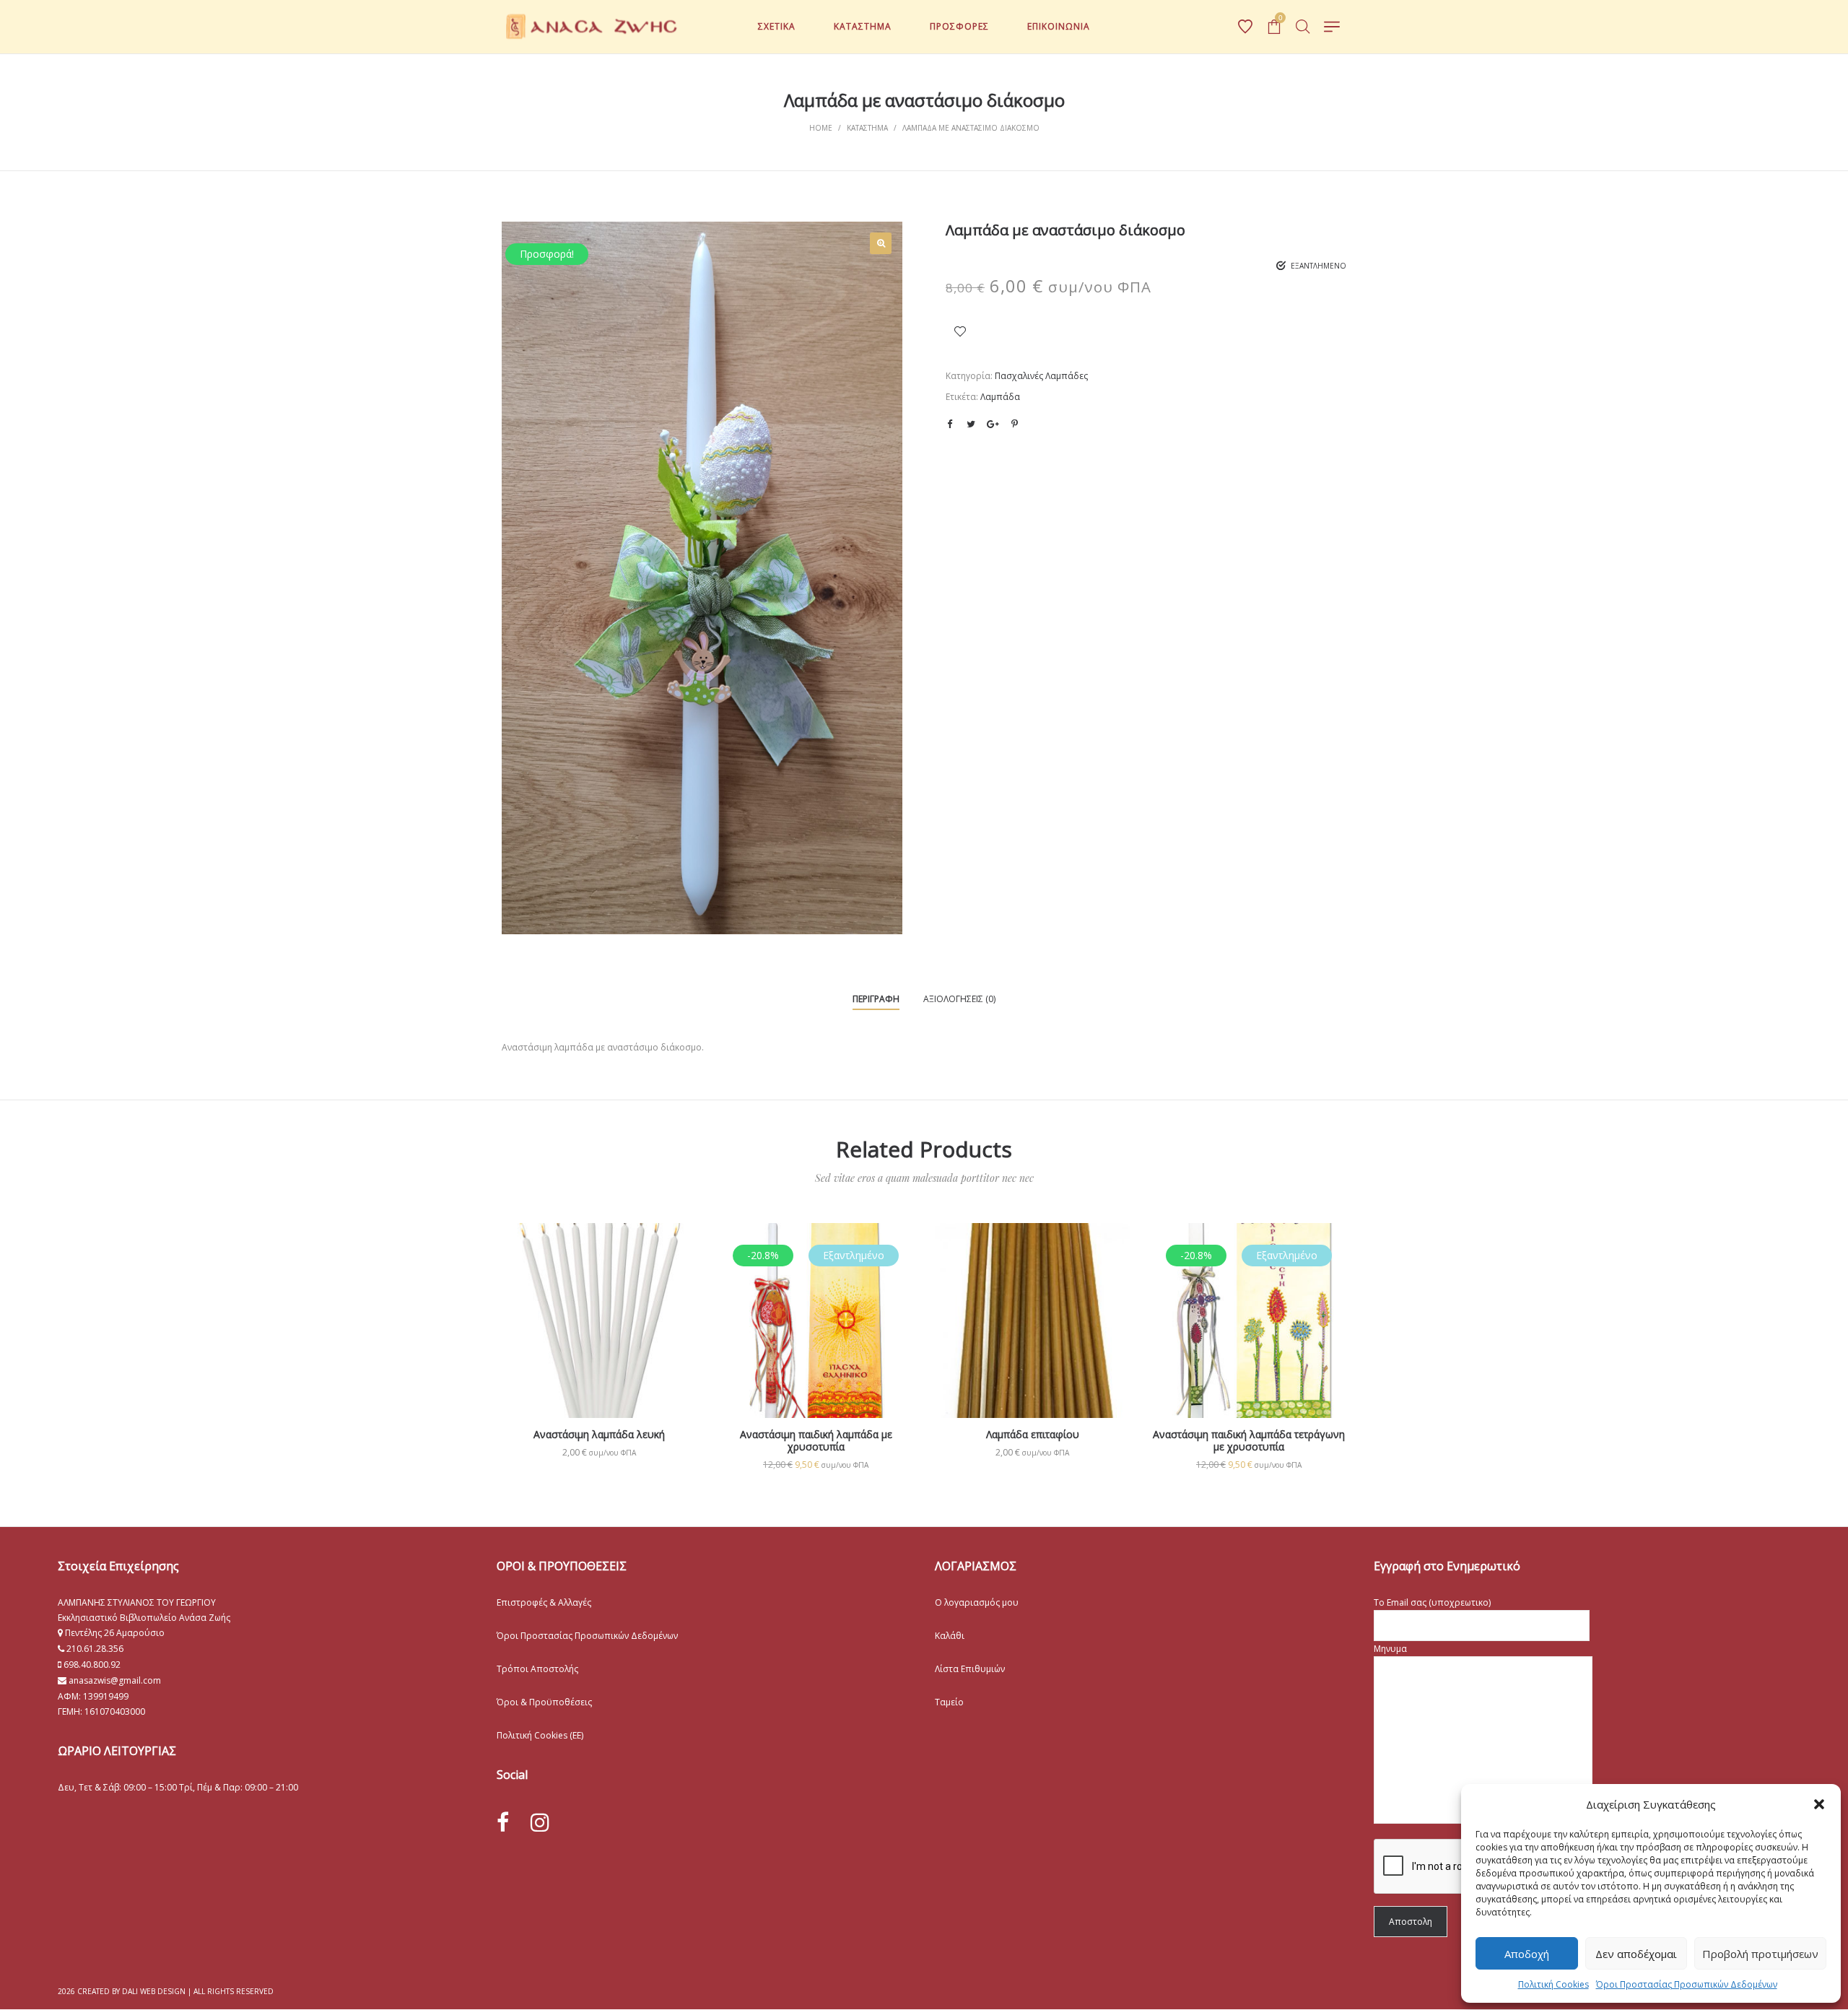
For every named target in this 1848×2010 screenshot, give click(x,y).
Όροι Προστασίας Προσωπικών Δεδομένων (1687, 1984)
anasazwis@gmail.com (114, 1680)
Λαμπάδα (1000, 397)
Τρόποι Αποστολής (537, 1669)
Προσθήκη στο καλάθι (600, 1452)
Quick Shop (600, 1341)
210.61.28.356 (95, 1649)
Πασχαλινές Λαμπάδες (1041, 376)
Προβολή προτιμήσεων (1760, 1954)
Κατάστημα (867, 128)
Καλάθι (950, 1636)
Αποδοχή (1527, 1954)
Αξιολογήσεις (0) (959, 999)
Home (821, 128)
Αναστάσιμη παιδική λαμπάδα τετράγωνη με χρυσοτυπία (1249, 1440)
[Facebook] (503, 1823)
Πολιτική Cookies (1553, 1984)
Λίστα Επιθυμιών (970, 1669)
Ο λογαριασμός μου (977, 1602)
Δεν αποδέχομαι (1636, 1954)
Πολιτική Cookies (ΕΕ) (540, 1735)
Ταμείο (949, 1702)
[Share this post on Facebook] (949, 425)
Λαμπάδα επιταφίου (1033, 1434)
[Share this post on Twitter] (971, 424)
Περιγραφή (876, 999)
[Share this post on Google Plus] (993, 424)
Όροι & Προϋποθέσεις (544, 1702)
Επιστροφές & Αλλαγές (544, 1602)
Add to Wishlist (960, 331)
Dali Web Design (154, 1991)
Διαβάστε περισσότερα (816, 1367)
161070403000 (115, 1711)
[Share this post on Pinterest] (1014, 424)
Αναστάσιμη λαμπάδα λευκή (599, 1434)
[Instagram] (540, 1822)
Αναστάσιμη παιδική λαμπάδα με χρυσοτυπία (816, 1440)
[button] (1819, 1804)
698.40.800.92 (91, 1665)
